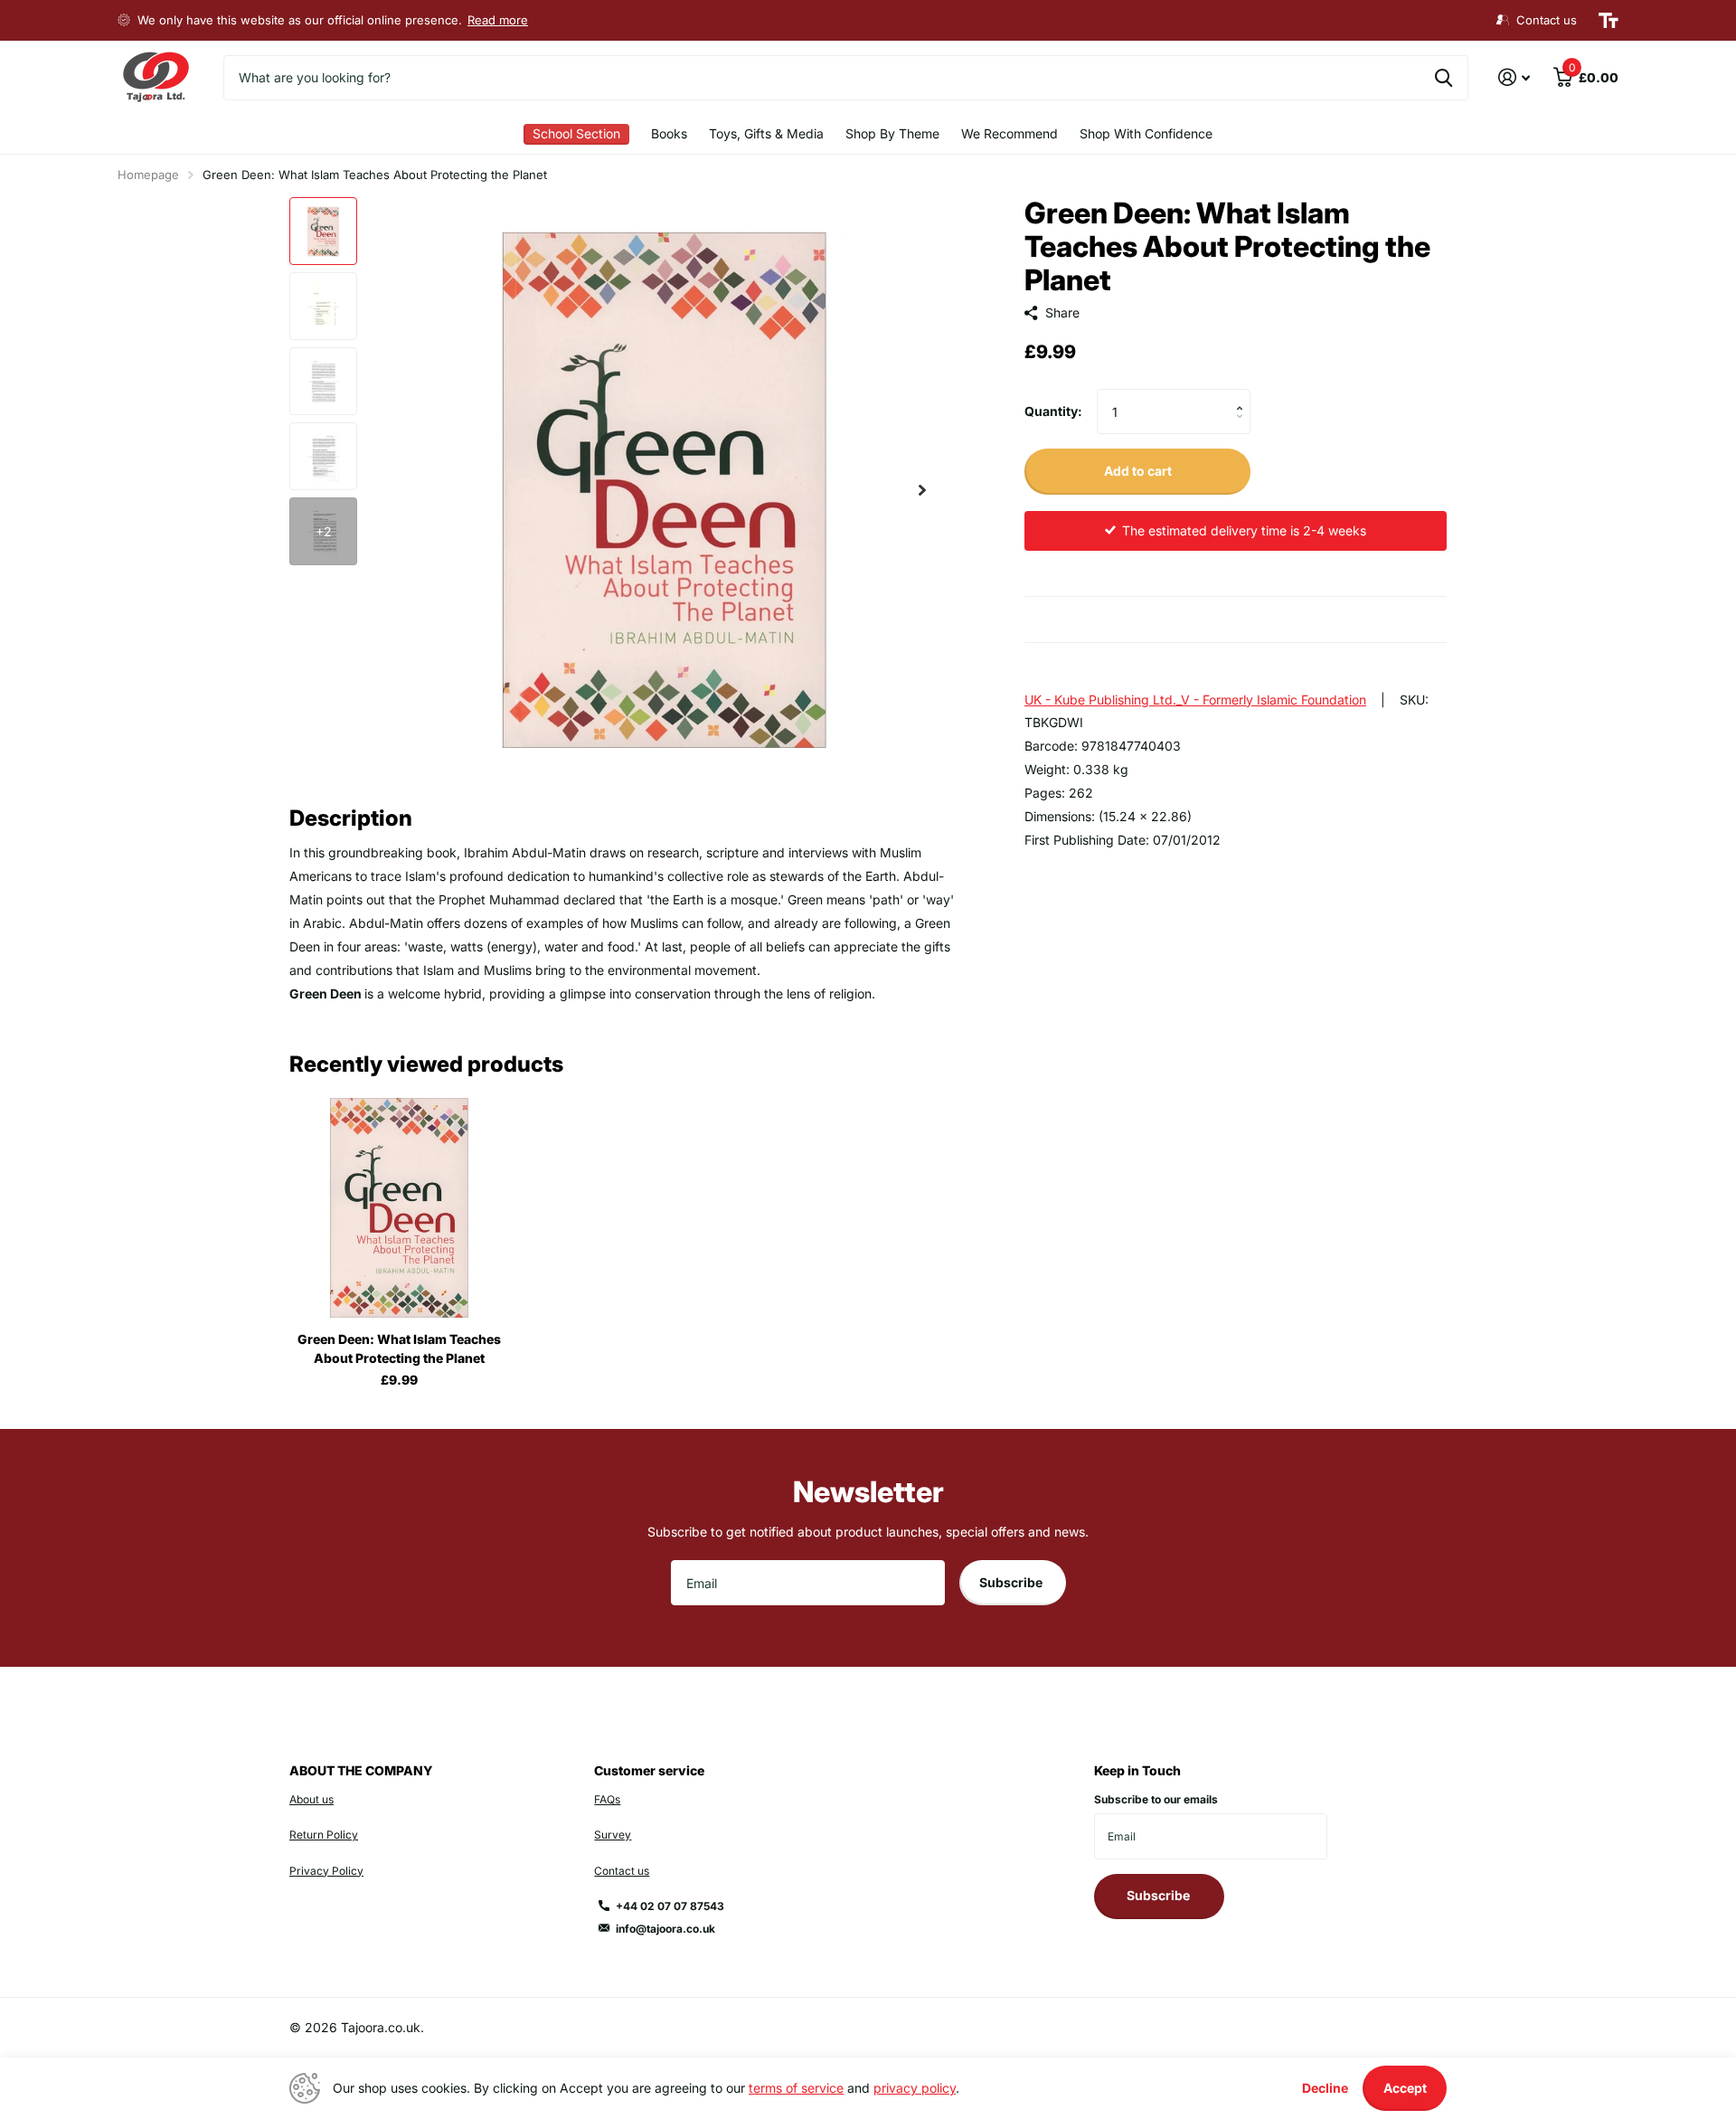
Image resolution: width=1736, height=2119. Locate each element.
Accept (1405, 2088)
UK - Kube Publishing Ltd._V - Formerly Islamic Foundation (1195, 700)
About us (311, 1799)
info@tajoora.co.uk (665, 1929)
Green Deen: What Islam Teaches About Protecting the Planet (399, 1348)
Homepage (148, 175)
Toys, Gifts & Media (766, 133)
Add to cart (1138, 471)
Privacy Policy (326, 1871)
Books (669, 133)
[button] (922, 490)
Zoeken (1444, 78)
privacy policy (915, 2088)
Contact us (622, 1871)
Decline (1325, 2088)
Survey (613, 1835)
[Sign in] (1514, 77)
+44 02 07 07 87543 (670, 1906)
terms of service (796, 2088)
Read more (498, 20)
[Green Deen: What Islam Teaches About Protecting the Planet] (399, 1208)
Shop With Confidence (1146, 133)
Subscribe (1012, 1582)
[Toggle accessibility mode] (1609, 21)
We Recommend (1010, 133)
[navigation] (323, 231)
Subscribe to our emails (1156, 1799)
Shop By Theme (892, 133)
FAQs (607, 1799)
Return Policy (324, 1835)
